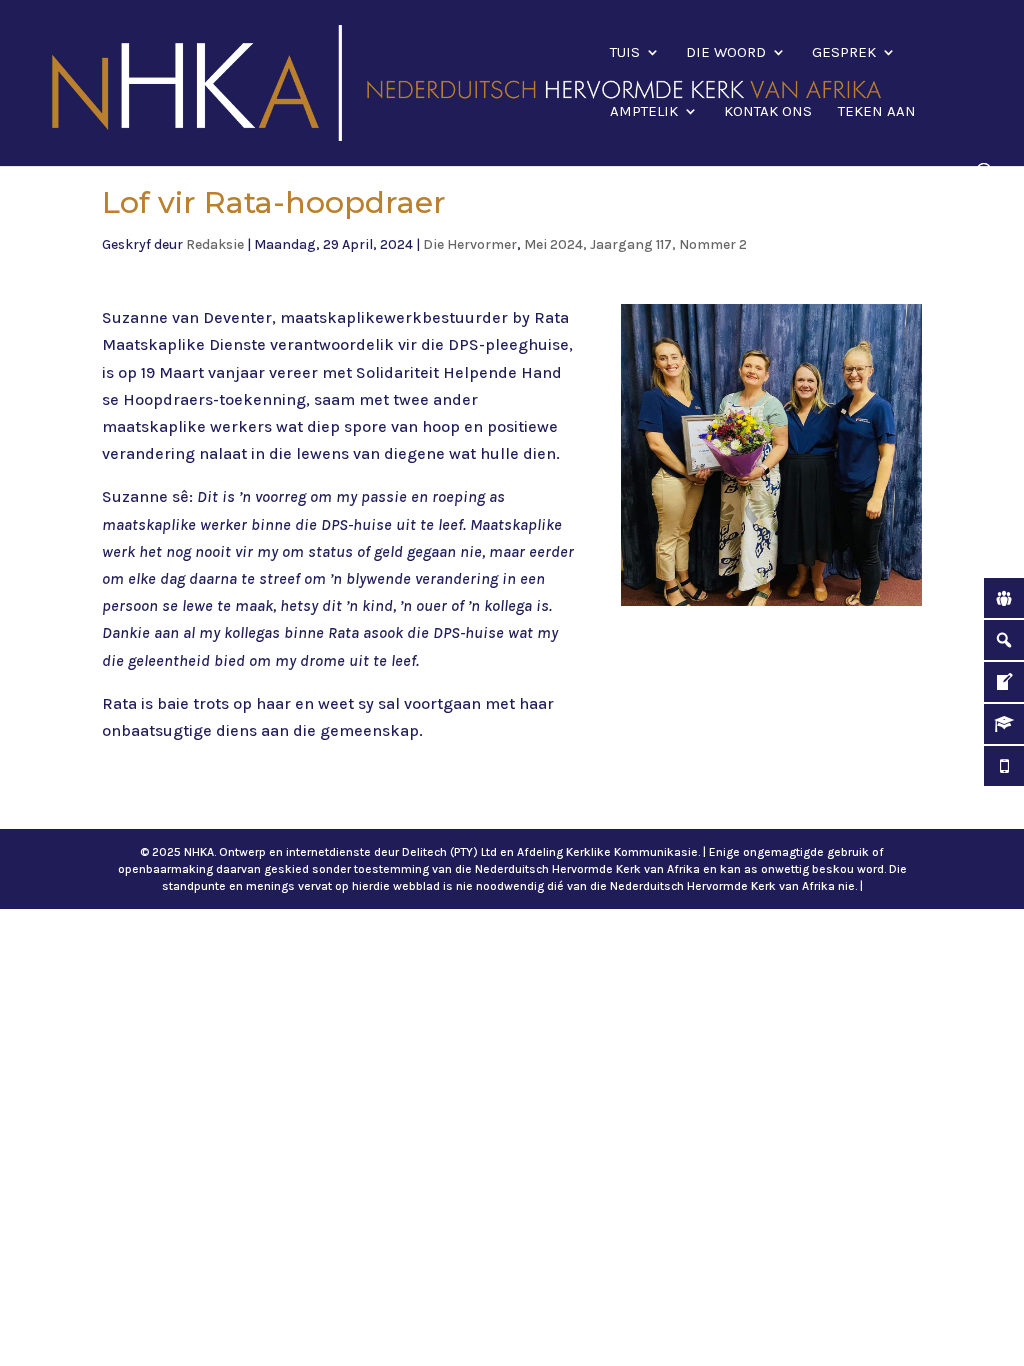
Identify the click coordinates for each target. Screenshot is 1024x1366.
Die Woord (726, 53)
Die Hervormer (470, 244)
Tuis (625, 53)
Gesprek (844, 53)
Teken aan (877, 112)
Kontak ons (768, 112)
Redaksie (215, 244)
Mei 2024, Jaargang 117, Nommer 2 (635, 244)
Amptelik (644, 112)
